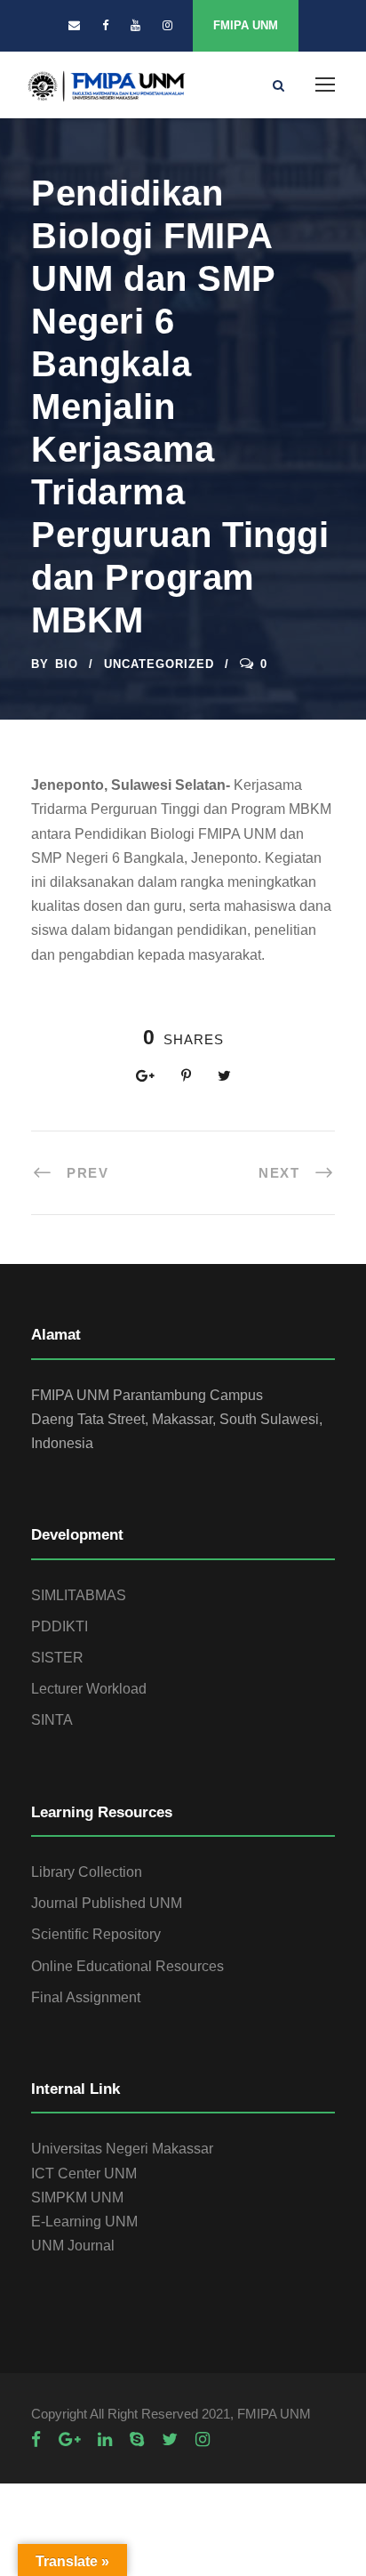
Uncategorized (159, 664)
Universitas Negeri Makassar (122, 2149)
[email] (74, 25)
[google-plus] (69, 2439)
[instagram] (167, 25)
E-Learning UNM (84, 2222)
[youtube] (135, 25)
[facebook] (105, 25)
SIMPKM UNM (77, 2198)
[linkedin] (105, 2439)
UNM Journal (73, 2246)
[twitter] (170, 2439)
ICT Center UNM (84, 2173)
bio (67, 664)
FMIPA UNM (246, 25)
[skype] (137, 2439)
